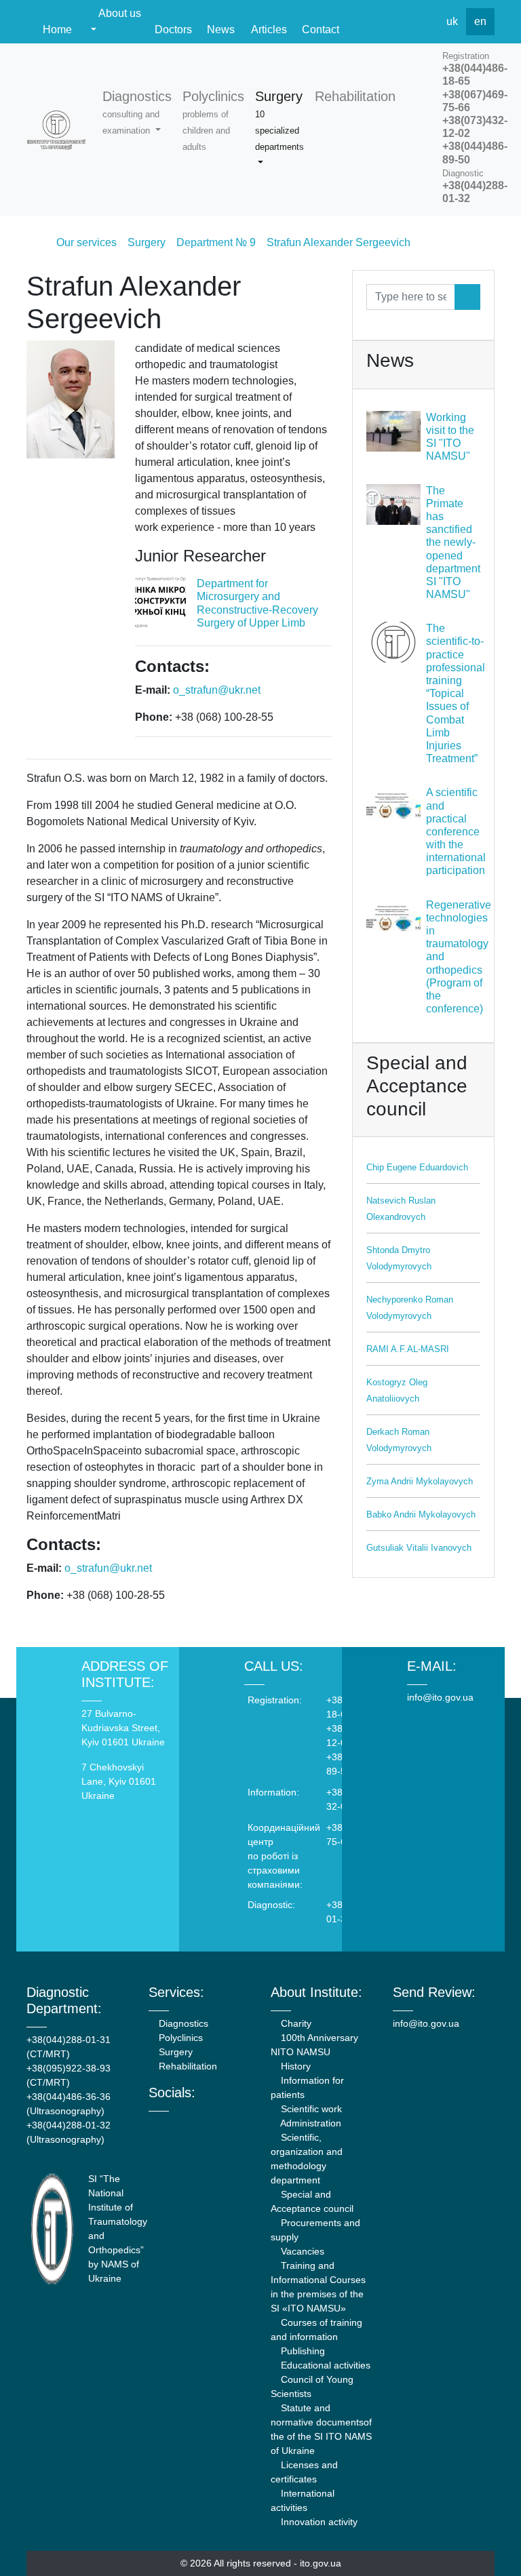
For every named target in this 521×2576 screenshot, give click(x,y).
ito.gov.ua (321, 2563)
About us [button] (119, 13)
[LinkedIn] (226, 2124)
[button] (137, 113)
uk (452, 21)
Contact (321, 29)
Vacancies (301, 2251)
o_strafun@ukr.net (217, 690)
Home (57, 29)
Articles (269, 29)
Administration (310, 2123)
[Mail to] (35, 2541)
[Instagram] (207, 2124)
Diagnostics (182, 2023)
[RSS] (423, 22)
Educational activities (324, 2365)
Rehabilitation (187, 2066)
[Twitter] (393, 22)
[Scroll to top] (486, 2541)
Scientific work (310, 2109)
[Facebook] (364, 22)
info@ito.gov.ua (440, 1697)
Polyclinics (179, 2038)
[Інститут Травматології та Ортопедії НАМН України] (56, 130)
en (480, 21)
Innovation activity (318, 2522)
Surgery (174, 2052)
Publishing (302, 2351)
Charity (295, 2023)
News (221, 29)
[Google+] (189, 2124)
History (294, 2066)
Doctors (173, 29)
